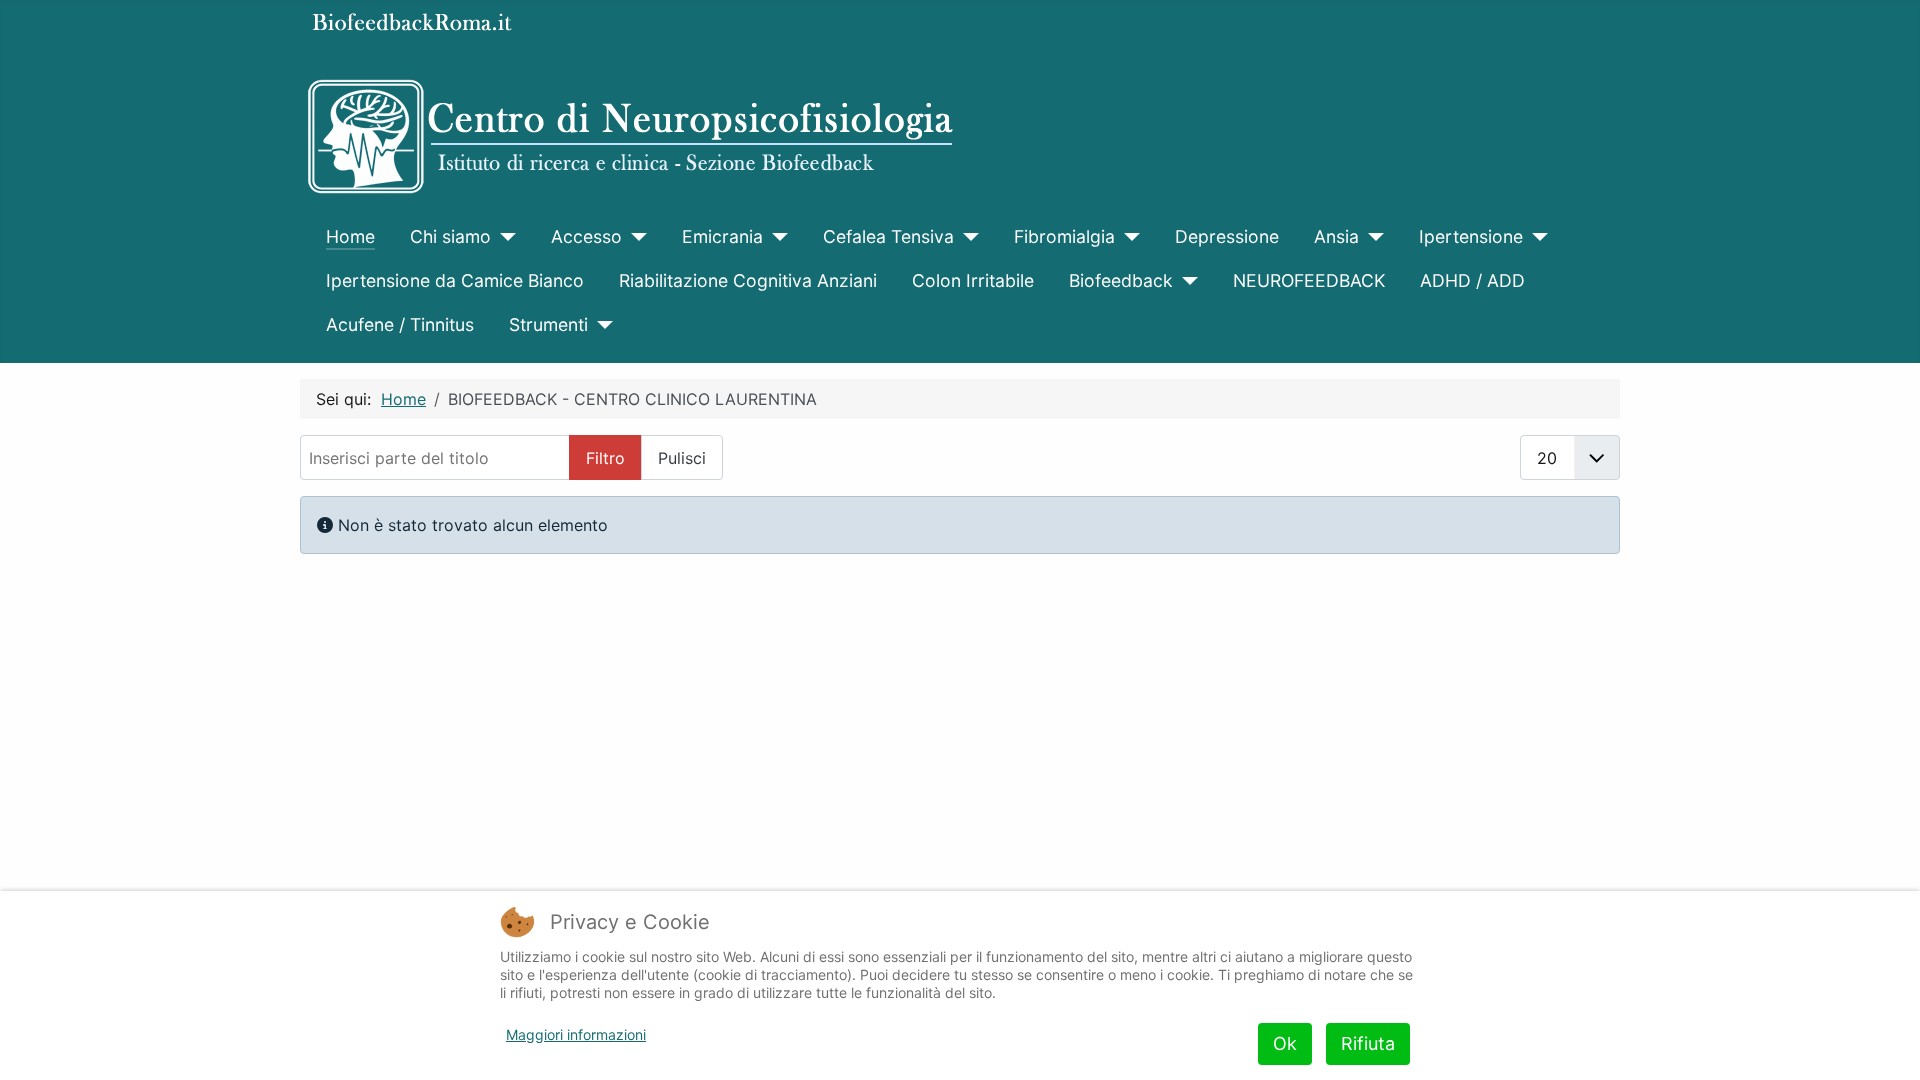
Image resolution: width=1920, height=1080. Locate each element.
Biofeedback (1121, 280)
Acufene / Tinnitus (400, 324)
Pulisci (682, 458)
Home (350, 236)
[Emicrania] (775, 237)
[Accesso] (634, 237)
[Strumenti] (600, 325)
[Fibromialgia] (1127, 237)
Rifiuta (1368, 1043)
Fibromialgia (1064, 236)
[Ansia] (1371, 237)
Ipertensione (1471, 236)
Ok (1285, 1043)
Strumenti (548, 324)
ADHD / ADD (1472, 280)
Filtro (605, 458)
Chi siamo (450, 236)
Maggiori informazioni (576, 1034)
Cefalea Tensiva (888, 236)
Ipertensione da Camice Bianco (455, 280)
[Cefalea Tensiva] (966, 237)
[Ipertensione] (1535, 237)
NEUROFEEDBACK (1309, 280)
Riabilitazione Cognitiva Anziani (748, 280)
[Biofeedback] (1185, 281)
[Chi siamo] (503, 237)
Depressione (1227, 236)
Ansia (1336, 236)
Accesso (586, 236)
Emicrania (722, 236)
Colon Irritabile (973, 280)
